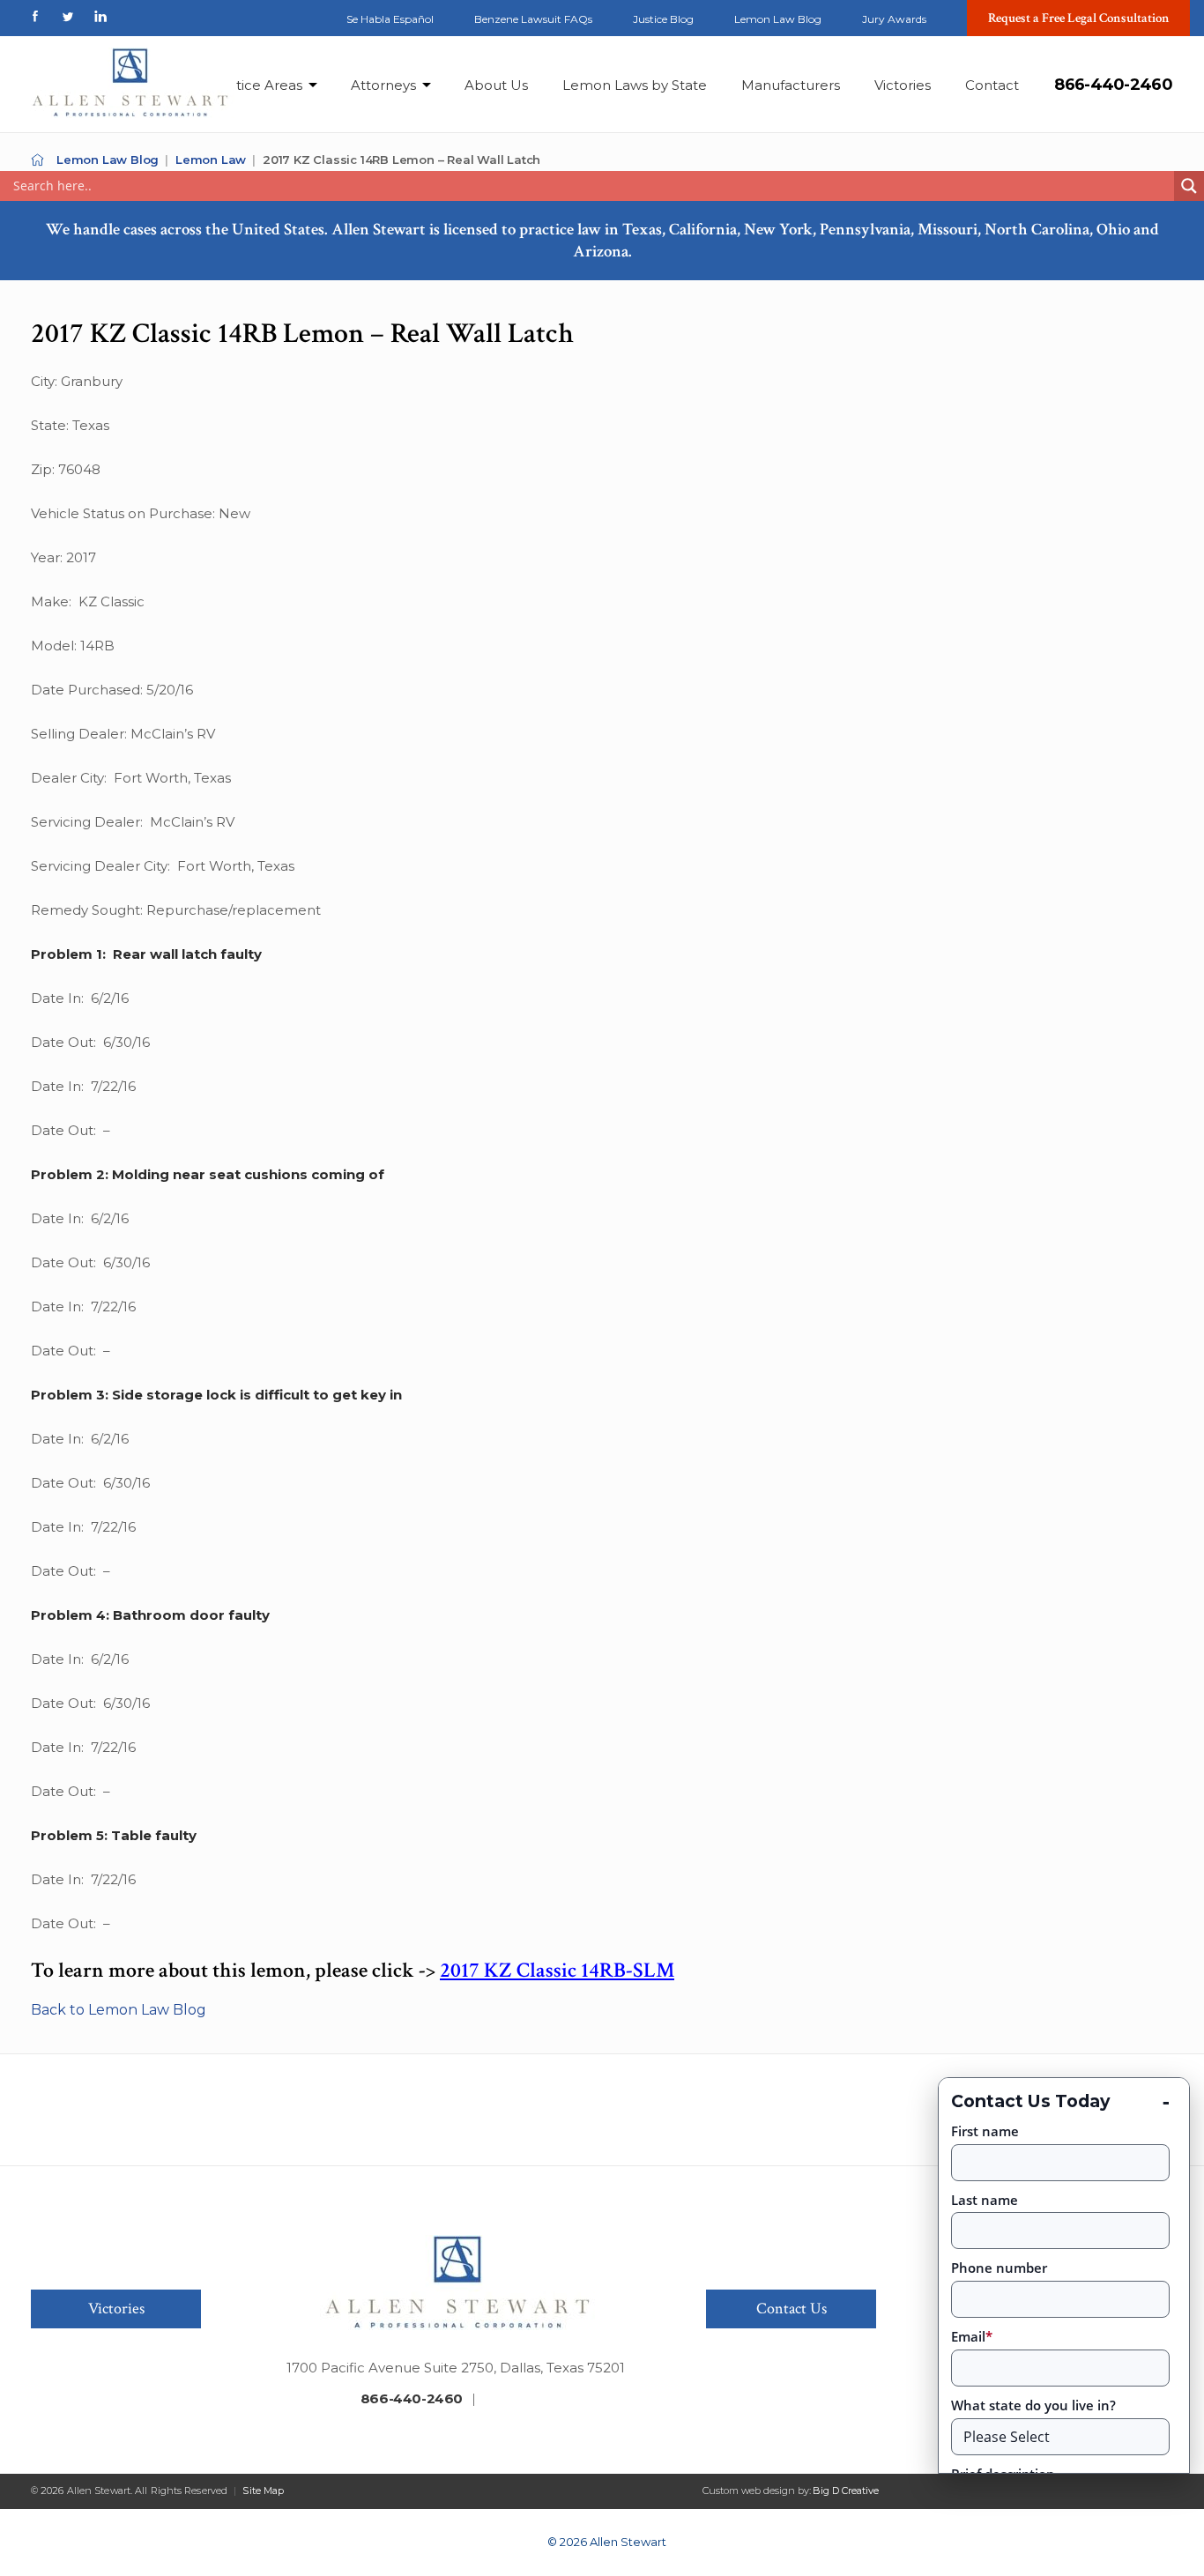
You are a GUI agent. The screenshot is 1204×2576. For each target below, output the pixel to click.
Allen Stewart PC (37, 160)
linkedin (100, 16)
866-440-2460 (1113, 85)
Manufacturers (791, 85)
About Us (496, 85)
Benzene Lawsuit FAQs (533, 19)
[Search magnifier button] (1189, 186)
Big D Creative (846, 2491)
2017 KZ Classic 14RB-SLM (557, 1970)
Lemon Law (211, 160)
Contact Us (792, 2309)
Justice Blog (663, 19)
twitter (68, 16)
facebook (35, 16)
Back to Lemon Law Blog (119, 2010)
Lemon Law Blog (778, 19)
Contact (992, 85)
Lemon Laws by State (635, 85)
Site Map (263, 2491)
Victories (903, 85)
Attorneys (383, 85)
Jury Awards (894, 19)
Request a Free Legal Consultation (1079, 18)
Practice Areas (254, 85)
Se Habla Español (390, 19)
